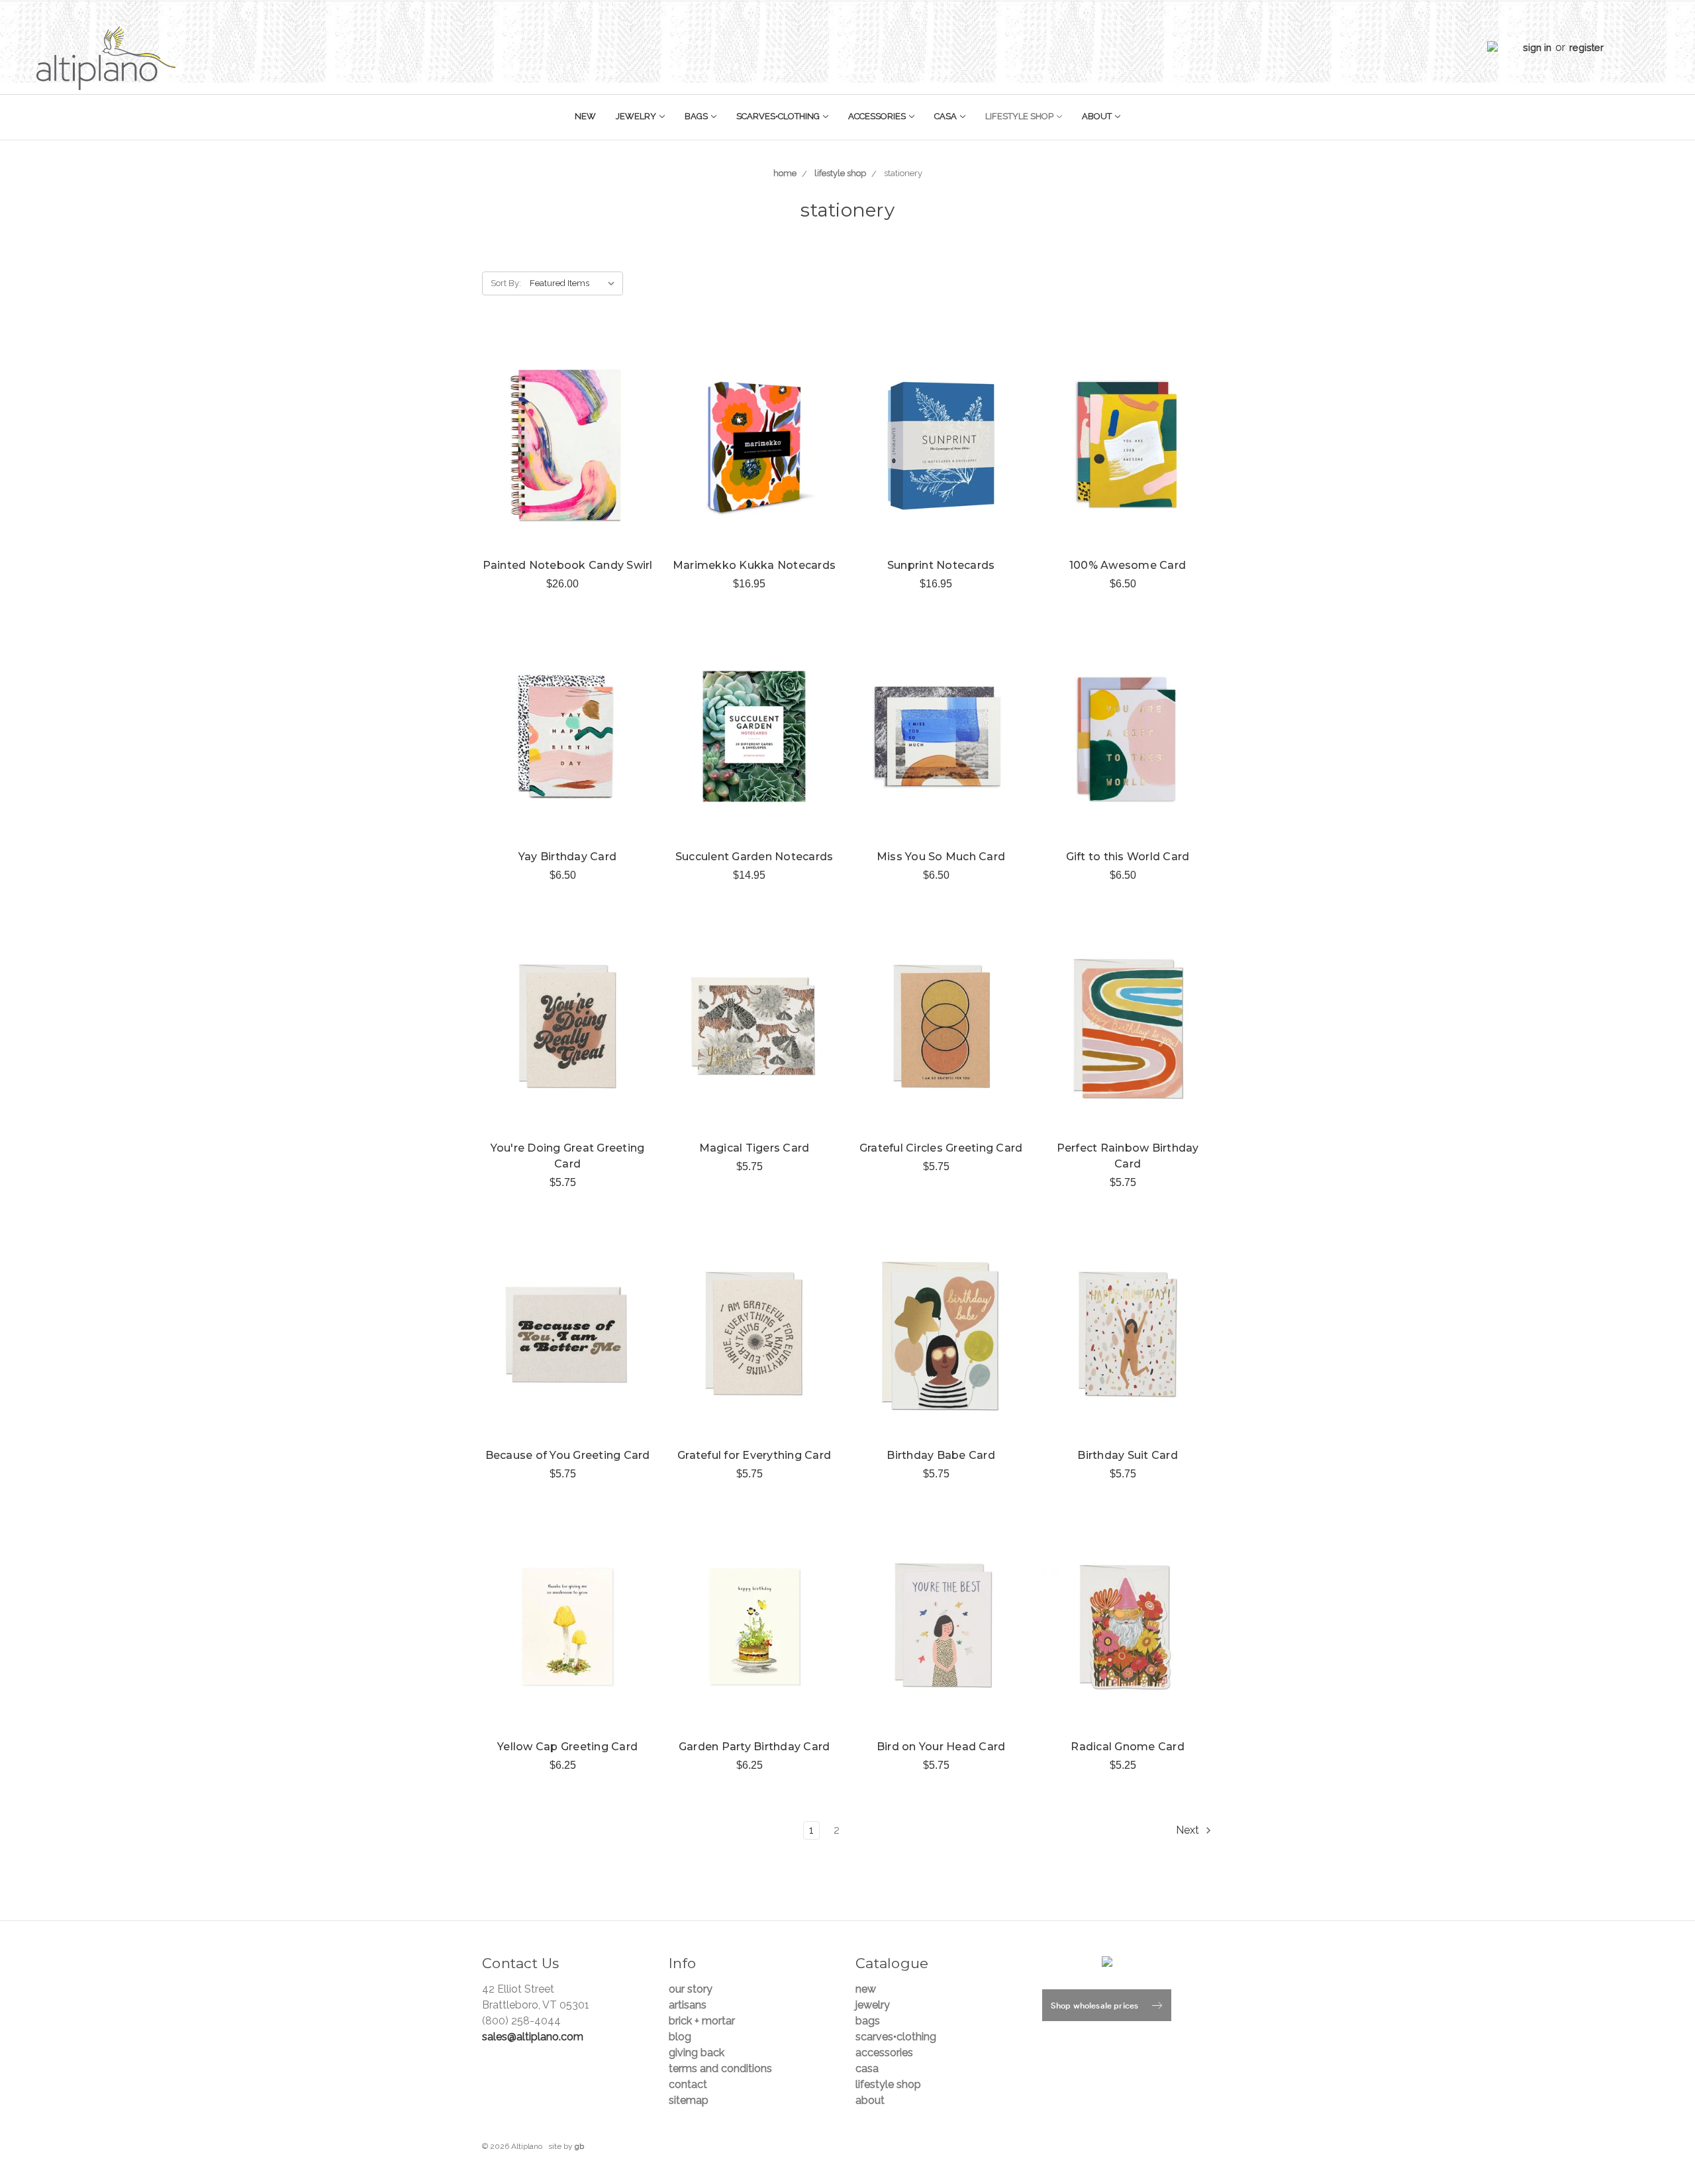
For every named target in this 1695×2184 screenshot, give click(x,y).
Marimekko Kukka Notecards (754, 565)
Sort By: (506, 283)
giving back (697, 2053)
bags (697, 116)
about (1098, 116)
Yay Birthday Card (567, 857)
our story (691, 1989)
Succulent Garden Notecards (754, 857)
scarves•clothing (779, 116)
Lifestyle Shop (1020, 116)
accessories (878, 116)
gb (579, 2146)
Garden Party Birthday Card (754, 1747)
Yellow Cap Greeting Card (567, 1747)
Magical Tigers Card (754, 1148)
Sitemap (689, 2100)
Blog (680, 2037)
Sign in (1537, 47)
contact (688, 2084)
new (585, 116)
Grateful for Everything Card (754, 1455)
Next (1189, 1830)
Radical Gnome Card (1128, 1747)
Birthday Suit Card (1128, 1455)
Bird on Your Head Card (941, 1747)
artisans (688, 2005)
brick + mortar (702, 2021)
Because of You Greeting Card (568, 1455)
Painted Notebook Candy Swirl (568, 565)
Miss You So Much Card (941, 857)
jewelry (637, 116)
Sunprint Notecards (941, 565)
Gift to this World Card (1128, 857)
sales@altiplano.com (533, 2037)
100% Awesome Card (1128, 565)
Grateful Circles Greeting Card (941, 1148)
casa (946, 116)
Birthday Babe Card (941, 1455)
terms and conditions (720, 2068)
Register (1586, 47)
